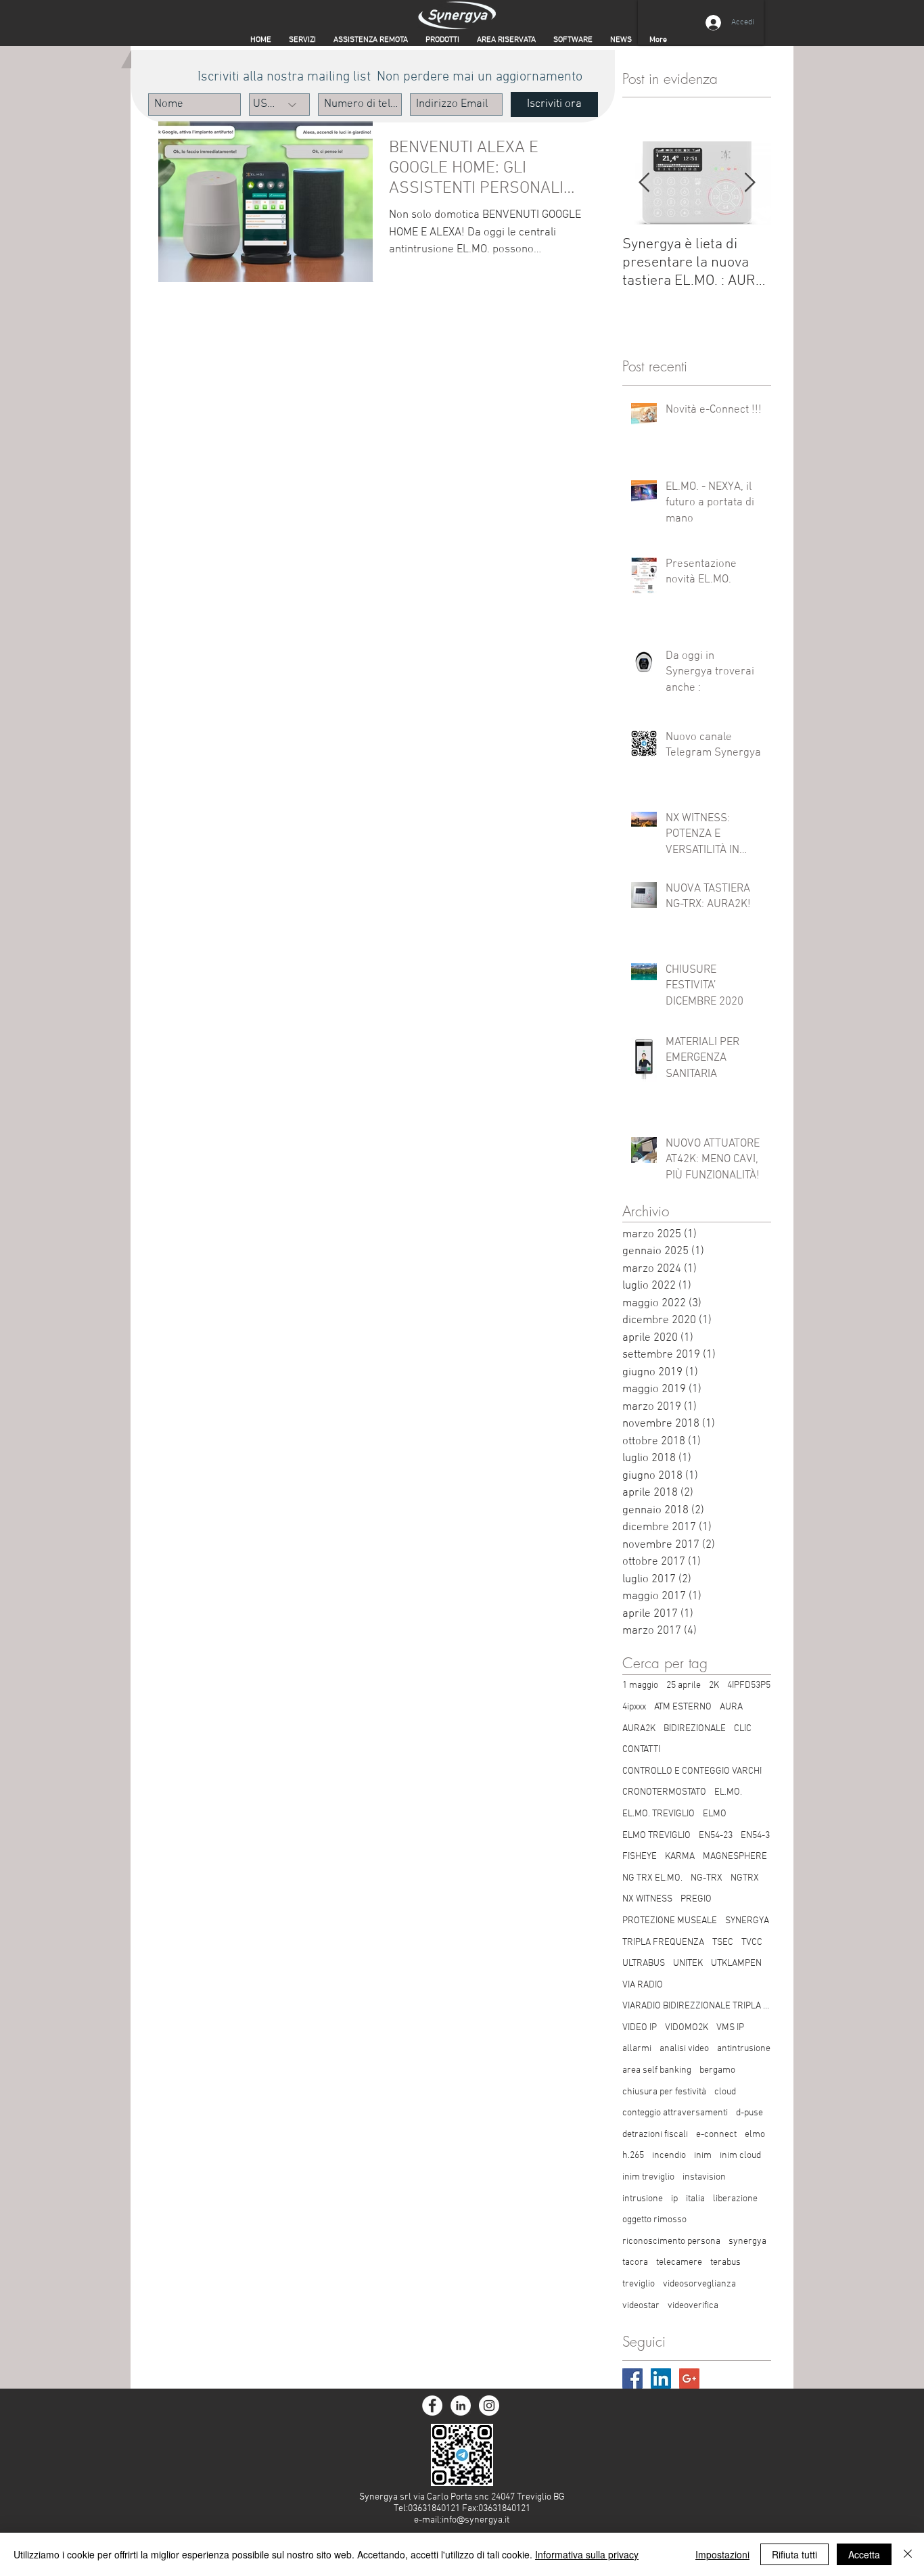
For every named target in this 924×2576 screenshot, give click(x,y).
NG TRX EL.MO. (652, 1878)
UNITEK (688, 1963)
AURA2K (639, 1729)
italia (695, 2199)
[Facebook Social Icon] (632, 2378)
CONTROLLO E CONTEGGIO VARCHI (692, 1771)
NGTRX (745, 1878)
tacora (635, 2262)
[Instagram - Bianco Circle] (489, 2406)
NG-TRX (707, 1878)
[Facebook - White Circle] (432, 2406)
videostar (641, 2306)
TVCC (752, 1942)
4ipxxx (634, 1707)
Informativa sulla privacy (587, 2554)
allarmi (637, 2049)
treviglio (639, 2284)
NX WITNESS (647, 1899)
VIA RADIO (643, 1985)
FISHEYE (640, 1857)
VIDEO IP (640, 2028)
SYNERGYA (747, 1921)
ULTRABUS (644, 1963)
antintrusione (744, 2049)
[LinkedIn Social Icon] (661, 2378)
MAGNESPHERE (735, 1857)
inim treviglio (648, 2177)
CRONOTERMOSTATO (664, 1792)
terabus (725, 2262)
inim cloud (740, 2156)
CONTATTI (641, 1750)
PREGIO (696, 1899)
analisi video (684, 2049)
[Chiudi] (908, 2554)
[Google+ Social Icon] (689, 2378)
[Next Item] (749, 184)
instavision (704, 2177)
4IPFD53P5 (749, 1685)
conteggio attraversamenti (675, 2113)
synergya (747, 2241)
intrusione (643, 2199)
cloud (725, 2092)
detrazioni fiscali (655, 2135)
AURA (731, 1707)
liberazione (735, 2199)
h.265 (633, 2156)
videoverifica (693, 2306)
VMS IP (730, 2028)
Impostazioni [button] (722, 2554)
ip (674, 2199)
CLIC (743, 1729)
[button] (506, 40)
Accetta (864, 2554)
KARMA (680, 1857)
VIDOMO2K (687, 2028)
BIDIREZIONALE (695, 1729)
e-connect (716, 2135)
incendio (669, 2156)
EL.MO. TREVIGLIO (659, 1814)
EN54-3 (755, 1836)
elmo (755, 2135)
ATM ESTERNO (683, 1707)
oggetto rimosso (654, 2220)
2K (714, 1685)
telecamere (679, 2262)
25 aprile (684, 1685)
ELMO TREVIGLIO (656, 1836)
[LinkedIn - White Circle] (461, 2406)
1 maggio (640, 1685)
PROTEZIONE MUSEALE (670, 1921)
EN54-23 (716, 1836)
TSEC (723, 1942)
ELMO (715, 1814)
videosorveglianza (699, 2284)
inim (703, 2156)
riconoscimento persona (671, 2241)
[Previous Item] (644, 184)
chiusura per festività (664, 2092)
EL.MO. (728, 1792)
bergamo (717, 2070)
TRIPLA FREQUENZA (663, 1942)
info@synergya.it (476, 2520)
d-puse (749, 2113)
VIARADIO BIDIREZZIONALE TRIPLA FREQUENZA (697, 2006)
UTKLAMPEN (736, 1963)
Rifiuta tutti (794, 2554)
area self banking (657, 2070)
